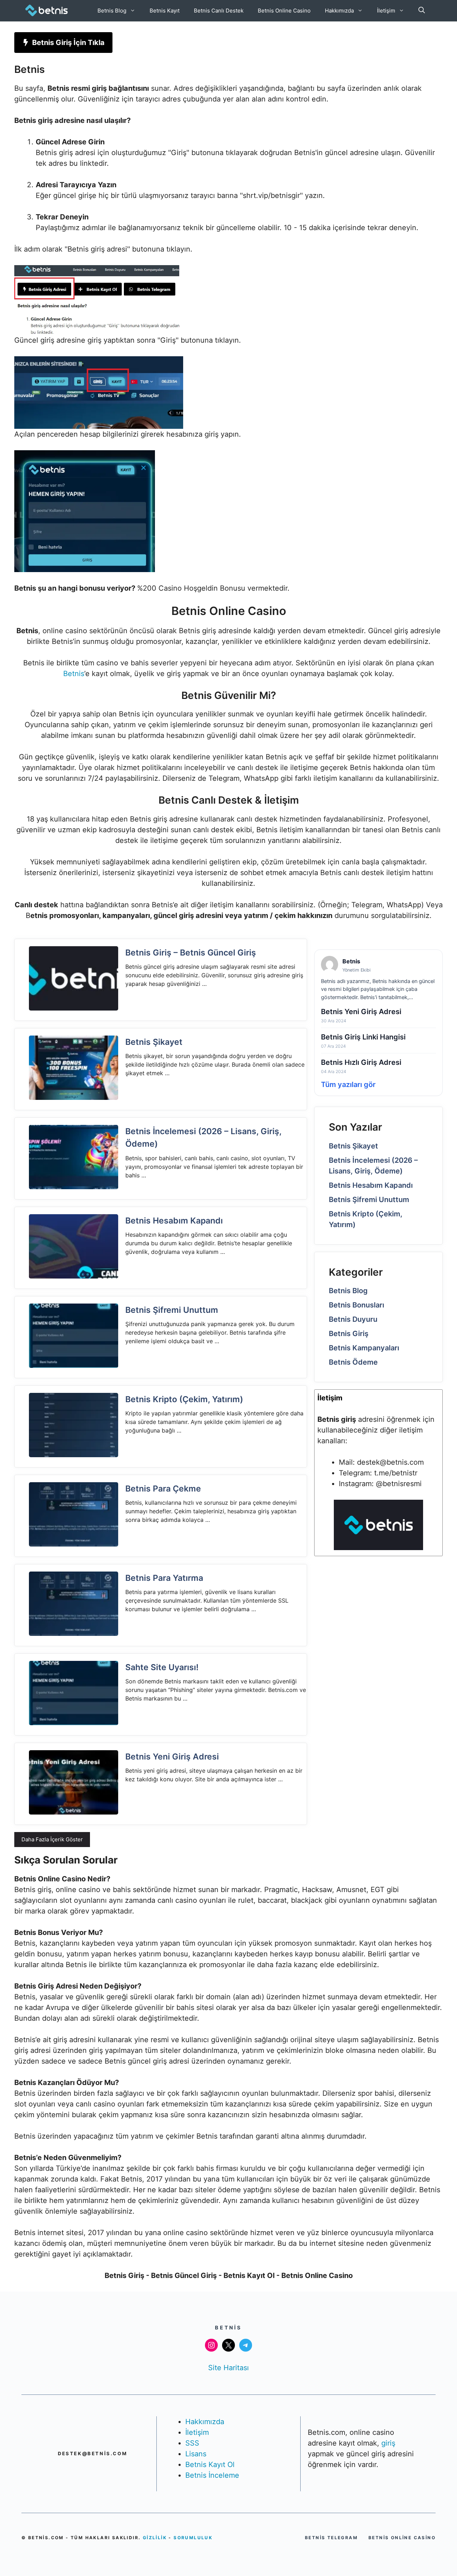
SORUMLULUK (193, 2538)
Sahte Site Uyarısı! (162, 1667)
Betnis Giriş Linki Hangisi (363, 1037)
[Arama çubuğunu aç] (422, 11)
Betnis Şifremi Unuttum (172, 1310)
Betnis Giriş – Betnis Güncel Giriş (191, 953)
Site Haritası (228, 2368)
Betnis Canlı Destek (219, 11)
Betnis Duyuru (353, 1319)
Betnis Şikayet (154, 1042)
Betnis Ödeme (353, 1362)
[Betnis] (46, 11)
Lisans (196, 2454)
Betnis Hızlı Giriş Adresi (361, 1062)
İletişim (386, 11)
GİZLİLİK (156, 2538)
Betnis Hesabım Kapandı (174, 1221)
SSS (192, 2443)
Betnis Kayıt (165, 11)
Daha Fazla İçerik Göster (52, 1839)
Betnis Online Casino (284, 11)
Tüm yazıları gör (348, 1084)
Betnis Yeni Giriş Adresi (172, 1757)
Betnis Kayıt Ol (210, 2465)
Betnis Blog (112, 11)
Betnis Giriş (349, 1334)
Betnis (74, 674)
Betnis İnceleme (212, 2475)
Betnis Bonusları (356, 1305)
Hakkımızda (339, 11)
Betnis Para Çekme (163, 1489)
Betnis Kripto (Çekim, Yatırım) (184, 1399)
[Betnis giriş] (378, 1548)
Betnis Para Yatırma (164, 1578)
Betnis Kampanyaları (364, 1348)
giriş (388, 2443)
